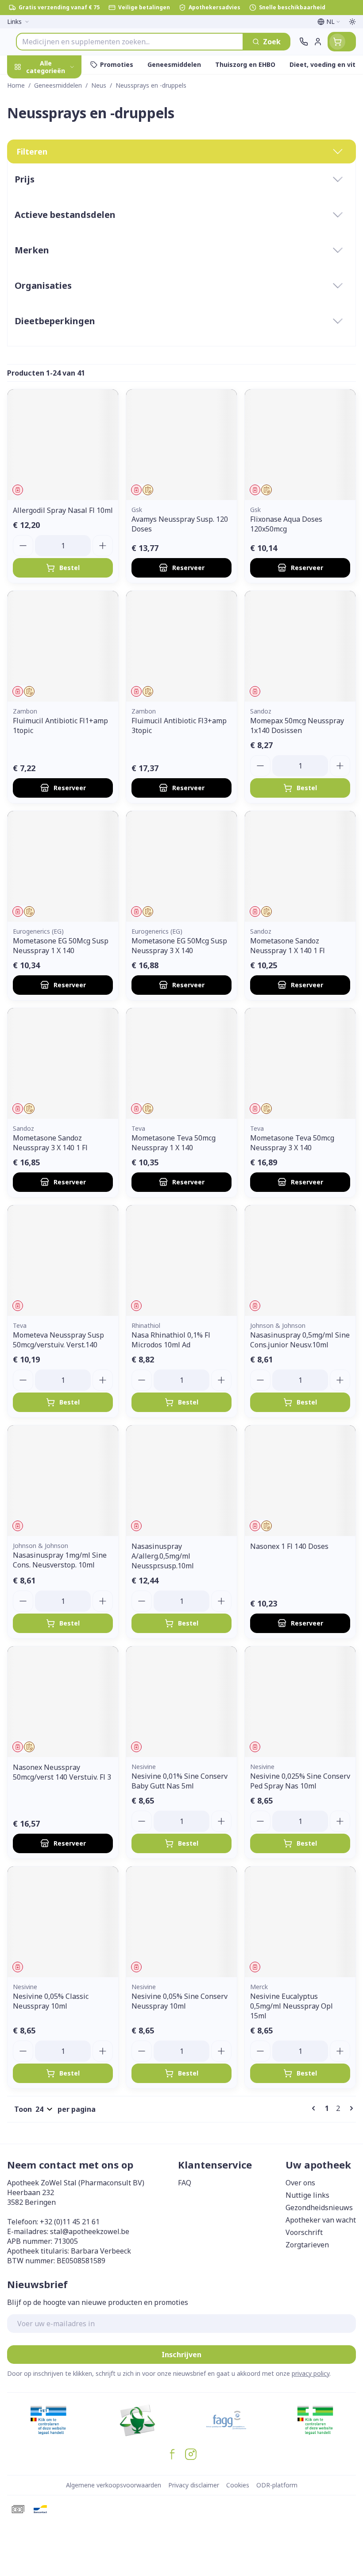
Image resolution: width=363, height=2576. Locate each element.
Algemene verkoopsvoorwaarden (114, 2485)
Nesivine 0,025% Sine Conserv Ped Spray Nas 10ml (300, 1781)
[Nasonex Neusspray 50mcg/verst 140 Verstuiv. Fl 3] (63, 1702)
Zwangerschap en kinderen (57, 175)
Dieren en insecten (57, 261)
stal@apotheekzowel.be (90, 2231)
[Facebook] (172, 2454)
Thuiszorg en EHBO (57, 240)
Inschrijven (181, 2355)
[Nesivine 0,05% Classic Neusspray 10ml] (63, 1922)
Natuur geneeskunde (57, 220)
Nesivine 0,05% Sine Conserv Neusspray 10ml (180, 2001)
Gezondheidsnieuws (319, 2207)
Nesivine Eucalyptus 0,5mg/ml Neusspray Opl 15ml (292, 2006)
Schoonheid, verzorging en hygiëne (57, 114)
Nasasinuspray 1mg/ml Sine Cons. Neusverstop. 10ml (60, 1560)
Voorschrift (304, 2232)
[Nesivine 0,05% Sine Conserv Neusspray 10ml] (181, 1922)
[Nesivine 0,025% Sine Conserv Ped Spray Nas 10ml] (300, 1702)
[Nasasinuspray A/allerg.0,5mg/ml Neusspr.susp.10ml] (181, 1481)
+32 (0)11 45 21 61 (70, 2222)
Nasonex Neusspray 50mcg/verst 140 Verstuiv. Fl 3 (62, 1772)
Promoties (26, 85)
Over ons (300, 2183)
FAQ (185, 2183)
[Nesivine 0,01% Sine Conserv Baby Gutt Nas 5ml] (181, 1702)
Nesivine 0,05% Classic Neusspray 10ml (51, 2001)
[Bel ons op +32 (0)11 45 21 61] (304, 42)
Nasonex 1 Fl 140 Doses (289, 1546)
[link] (315, 2108)
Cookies (238, 2485)
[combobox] (130, 42)
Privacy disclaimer (194, 2485)
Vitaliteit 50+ (57, 199)
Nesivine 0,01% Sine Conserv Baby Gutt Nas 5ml (180, 1781)
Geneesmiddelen (57, 282)
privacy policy (311, 2373)
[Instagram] (191, 2454)
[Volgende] (350, 2108)
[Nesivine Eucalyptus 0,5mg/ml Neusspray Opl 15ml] (300, 1922)
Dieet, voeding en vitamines (57, 147)
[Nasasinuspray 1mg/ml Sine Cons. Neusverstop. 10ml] (63, 1481)
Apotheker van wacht (321, 2220)
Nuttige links (307, 2195)
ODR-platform (277, 2485)
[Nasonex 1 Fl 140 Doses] (300, 1481)
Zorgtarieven (307, 2245)
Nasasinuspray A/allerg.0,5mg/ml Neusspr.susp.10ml (163, 1556)
